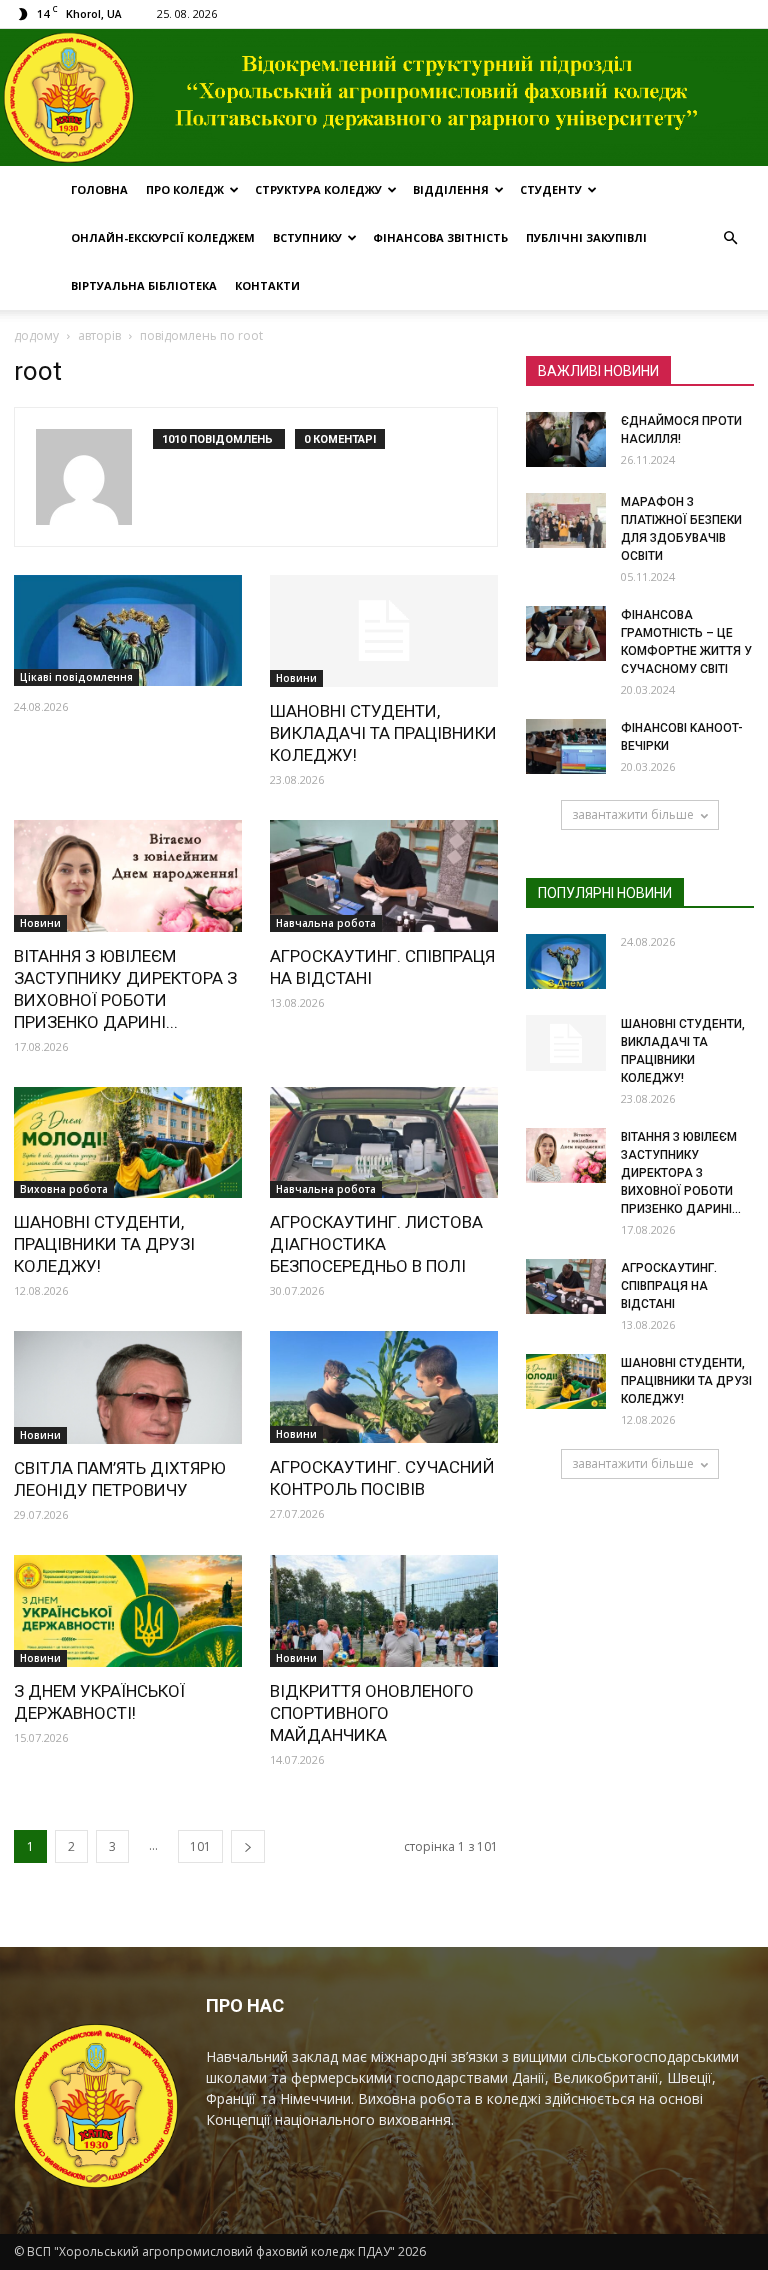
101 (200, 1846)
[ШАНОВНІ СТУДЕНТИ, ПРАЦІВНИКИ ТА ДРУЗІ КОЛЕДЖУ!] (128, 1143)
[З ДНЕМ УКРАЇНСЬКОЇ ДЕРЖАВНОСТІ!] (128, 1611)
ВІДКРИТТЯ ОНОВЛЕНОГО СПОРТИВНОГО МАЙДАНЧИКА (372, 1713)
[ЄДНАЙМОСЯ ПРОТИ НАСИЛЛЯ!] (566, 439)
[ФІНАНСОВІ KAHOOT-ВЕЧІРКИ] (566, 746)
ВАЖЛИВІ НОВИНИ (598, 371)
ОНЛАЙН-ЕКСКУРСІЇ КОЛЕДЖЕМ (163, 237)
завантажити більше (633, 814)
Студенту (551, 189)
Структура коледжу (318, 189)
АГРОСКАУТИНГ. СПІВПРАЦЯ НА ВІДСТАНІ (669, 1286)
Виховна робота (64, 1189)
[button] (730, 238)
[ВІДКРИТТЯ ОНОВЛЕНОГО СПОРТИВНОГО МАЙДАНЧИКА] (384, 1611)
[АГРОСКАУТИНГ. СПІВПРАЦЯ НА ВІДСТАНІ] (384, 876)
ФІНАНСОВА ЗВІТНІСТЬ (440, 237)
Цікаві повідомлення (76, 677)
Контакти (267, 285)
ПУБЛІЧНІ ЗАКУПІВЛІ (586, 237)
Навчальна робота (326, 923)
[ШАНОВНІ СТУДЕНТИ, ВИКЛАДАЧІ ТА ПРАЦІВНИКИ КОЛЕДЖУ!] (384, 631)
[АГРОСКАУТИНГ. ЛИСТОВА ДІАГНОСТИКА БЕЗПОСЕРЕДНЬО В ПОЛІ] (384, 1143)
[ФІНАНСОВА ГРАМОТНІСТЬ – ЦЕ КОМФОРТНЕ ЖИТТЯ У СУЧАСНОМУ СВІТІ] (566, 633)
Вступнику (307, 237)
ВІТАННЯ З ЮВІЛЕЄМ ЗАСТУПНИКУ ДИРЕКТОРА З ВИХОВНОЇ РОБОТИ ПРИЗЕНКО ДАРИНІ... (681, 1173)
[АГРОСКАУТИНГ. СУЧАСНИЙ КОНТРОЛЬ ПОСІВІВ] (384, 1387)
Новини (296, 678)
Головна (99, 189)
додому (36, 335)
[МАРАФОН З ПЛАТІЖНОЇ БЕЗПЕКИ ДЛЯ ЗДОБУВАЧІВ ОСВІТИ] (566, 520)
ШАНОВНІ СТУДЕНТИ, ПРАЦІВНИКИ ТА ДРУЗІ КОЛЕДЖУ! (104, 1244)
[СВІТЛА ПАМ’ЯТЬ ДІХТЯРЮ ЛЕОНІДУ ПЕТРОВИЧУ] (128, 1387)
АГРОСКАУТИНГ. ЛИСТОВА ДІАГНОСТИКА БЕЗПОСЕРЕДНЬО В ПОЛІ (376, 1244)
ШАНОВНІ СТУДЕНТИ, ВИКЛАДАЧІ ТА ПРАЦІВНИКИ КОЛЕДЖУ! (383, 733)
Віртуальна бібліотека (144, 285)
